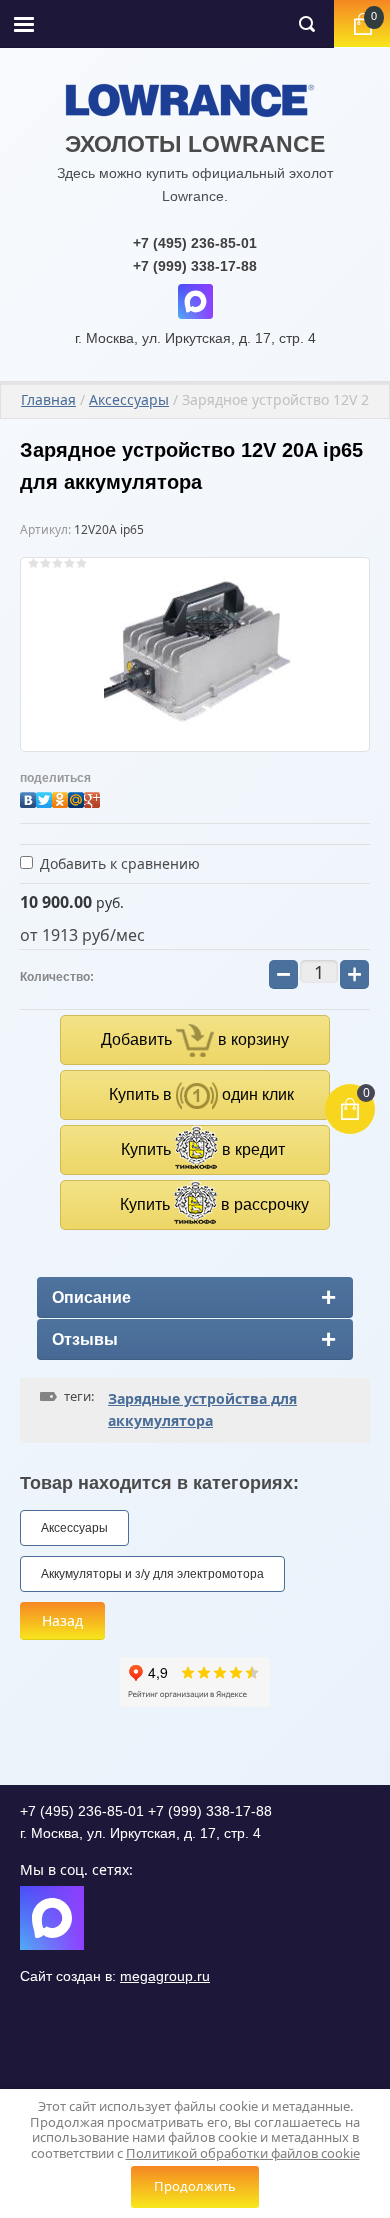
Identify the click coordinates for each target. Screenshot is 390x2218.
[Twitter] (44, 795)
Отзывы (85, 1339)
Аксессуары (129, 399)
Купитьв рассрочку (214, 1204)
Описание (91, 1297)
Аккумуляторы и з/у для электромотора (152, 1574)
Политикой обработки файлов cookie (243, 2153)
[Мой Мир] (76, 795)
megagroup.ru (165, 1976)
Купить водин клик (201, 1094)
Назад (62, 1620)
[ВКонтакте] (28, 795)
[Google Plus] (92, 795)
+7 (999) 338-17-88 (195, 266)
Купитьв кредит (203, 1149)
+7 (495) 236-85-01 (195, 243)
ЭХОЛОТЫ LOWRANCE (195, 144)
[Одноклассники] (60, 795)
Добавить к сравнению (118, 863)
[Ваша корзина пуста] (362, 24)
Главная (48, 399)
